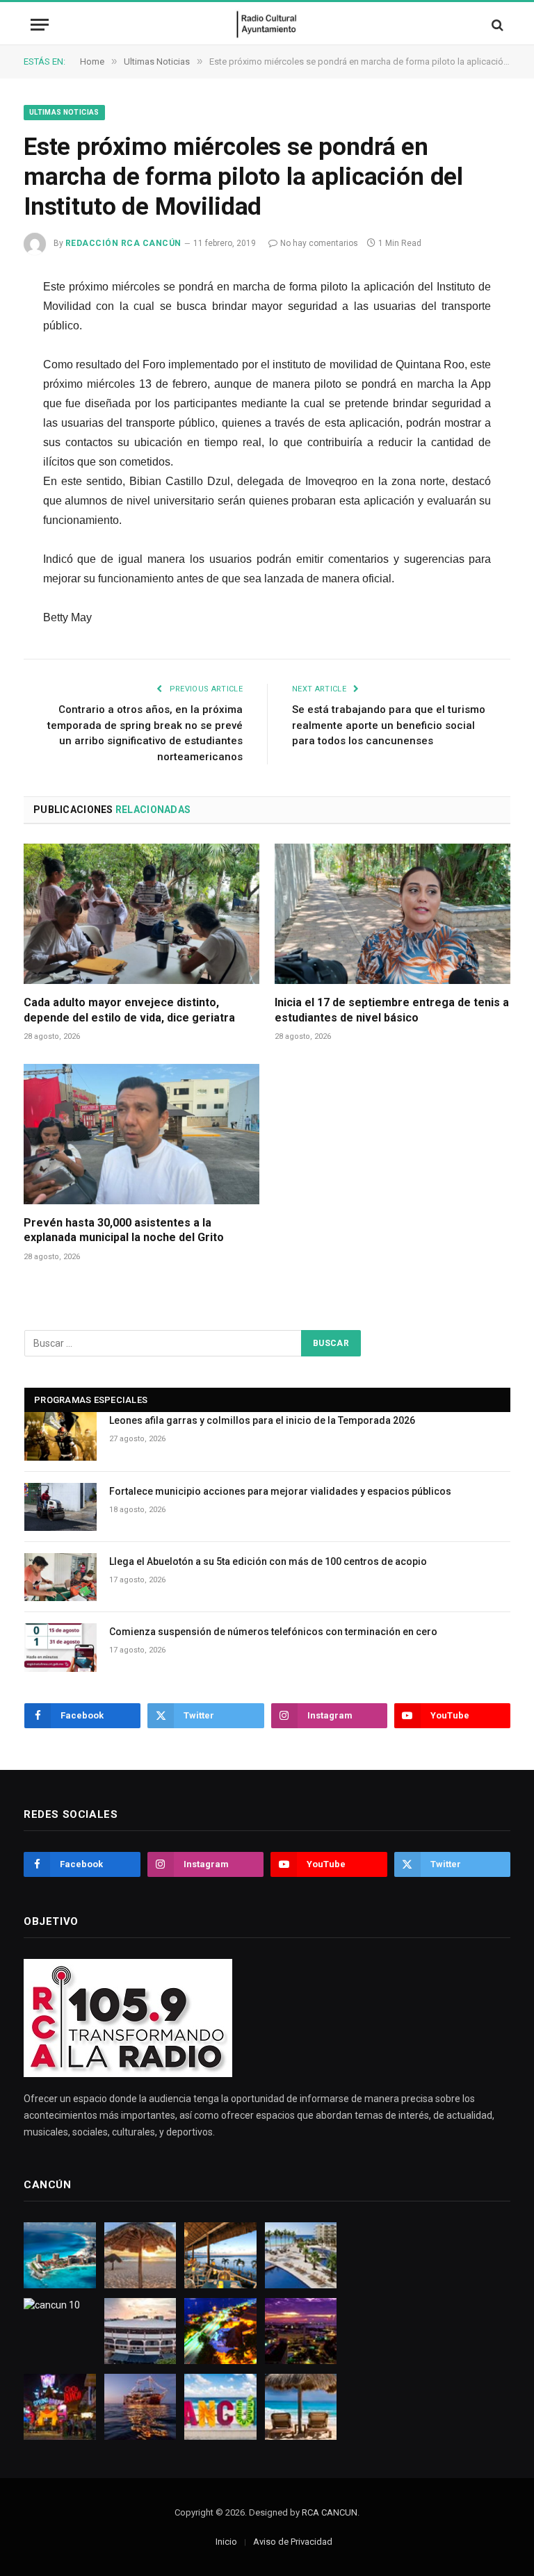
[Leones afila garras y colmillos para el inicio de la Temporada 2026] (60, 1436)
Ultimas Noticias (64, 112)
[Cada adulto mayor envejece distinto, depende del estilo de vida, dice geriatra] (141, 914)
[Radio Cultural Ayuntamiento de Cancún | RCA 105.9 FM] (267, 25)
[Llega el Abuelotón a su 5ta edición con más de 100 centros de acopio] (60, 1577)
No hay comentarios (319, 243)
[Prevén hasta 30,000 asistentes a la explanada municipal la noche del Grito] (141, 1134)
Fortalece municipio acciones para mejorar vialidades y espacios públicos (280, 1491)
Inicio (226, 2542)
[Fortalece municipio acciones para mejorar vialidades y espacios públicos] (60, 1507)
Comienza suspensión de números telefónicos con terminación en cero (273, 1632)
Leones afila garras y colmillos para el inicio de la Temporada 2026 (262, 1420)
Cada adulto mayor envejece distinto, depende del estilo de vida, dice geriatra (129, 1010)
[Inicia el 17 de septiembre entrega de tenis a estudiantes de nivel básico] (393, 914)
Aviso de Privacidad (293, 2542)
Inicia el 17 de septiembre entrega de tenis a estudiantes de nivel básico (392, 1010)
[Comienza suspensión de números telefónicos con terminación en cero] (60, 1647)
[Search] (496, 25)
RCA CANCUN (330, 2512)
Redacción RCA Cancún (123, 243)
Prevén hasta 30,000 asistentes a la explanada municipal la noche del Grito (124, 1230)
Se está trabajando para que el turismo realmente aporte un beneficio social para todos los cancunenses (389, 725)
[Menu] (40, 25)
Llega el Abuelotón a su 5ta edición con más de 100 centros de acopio (268, 1561)
